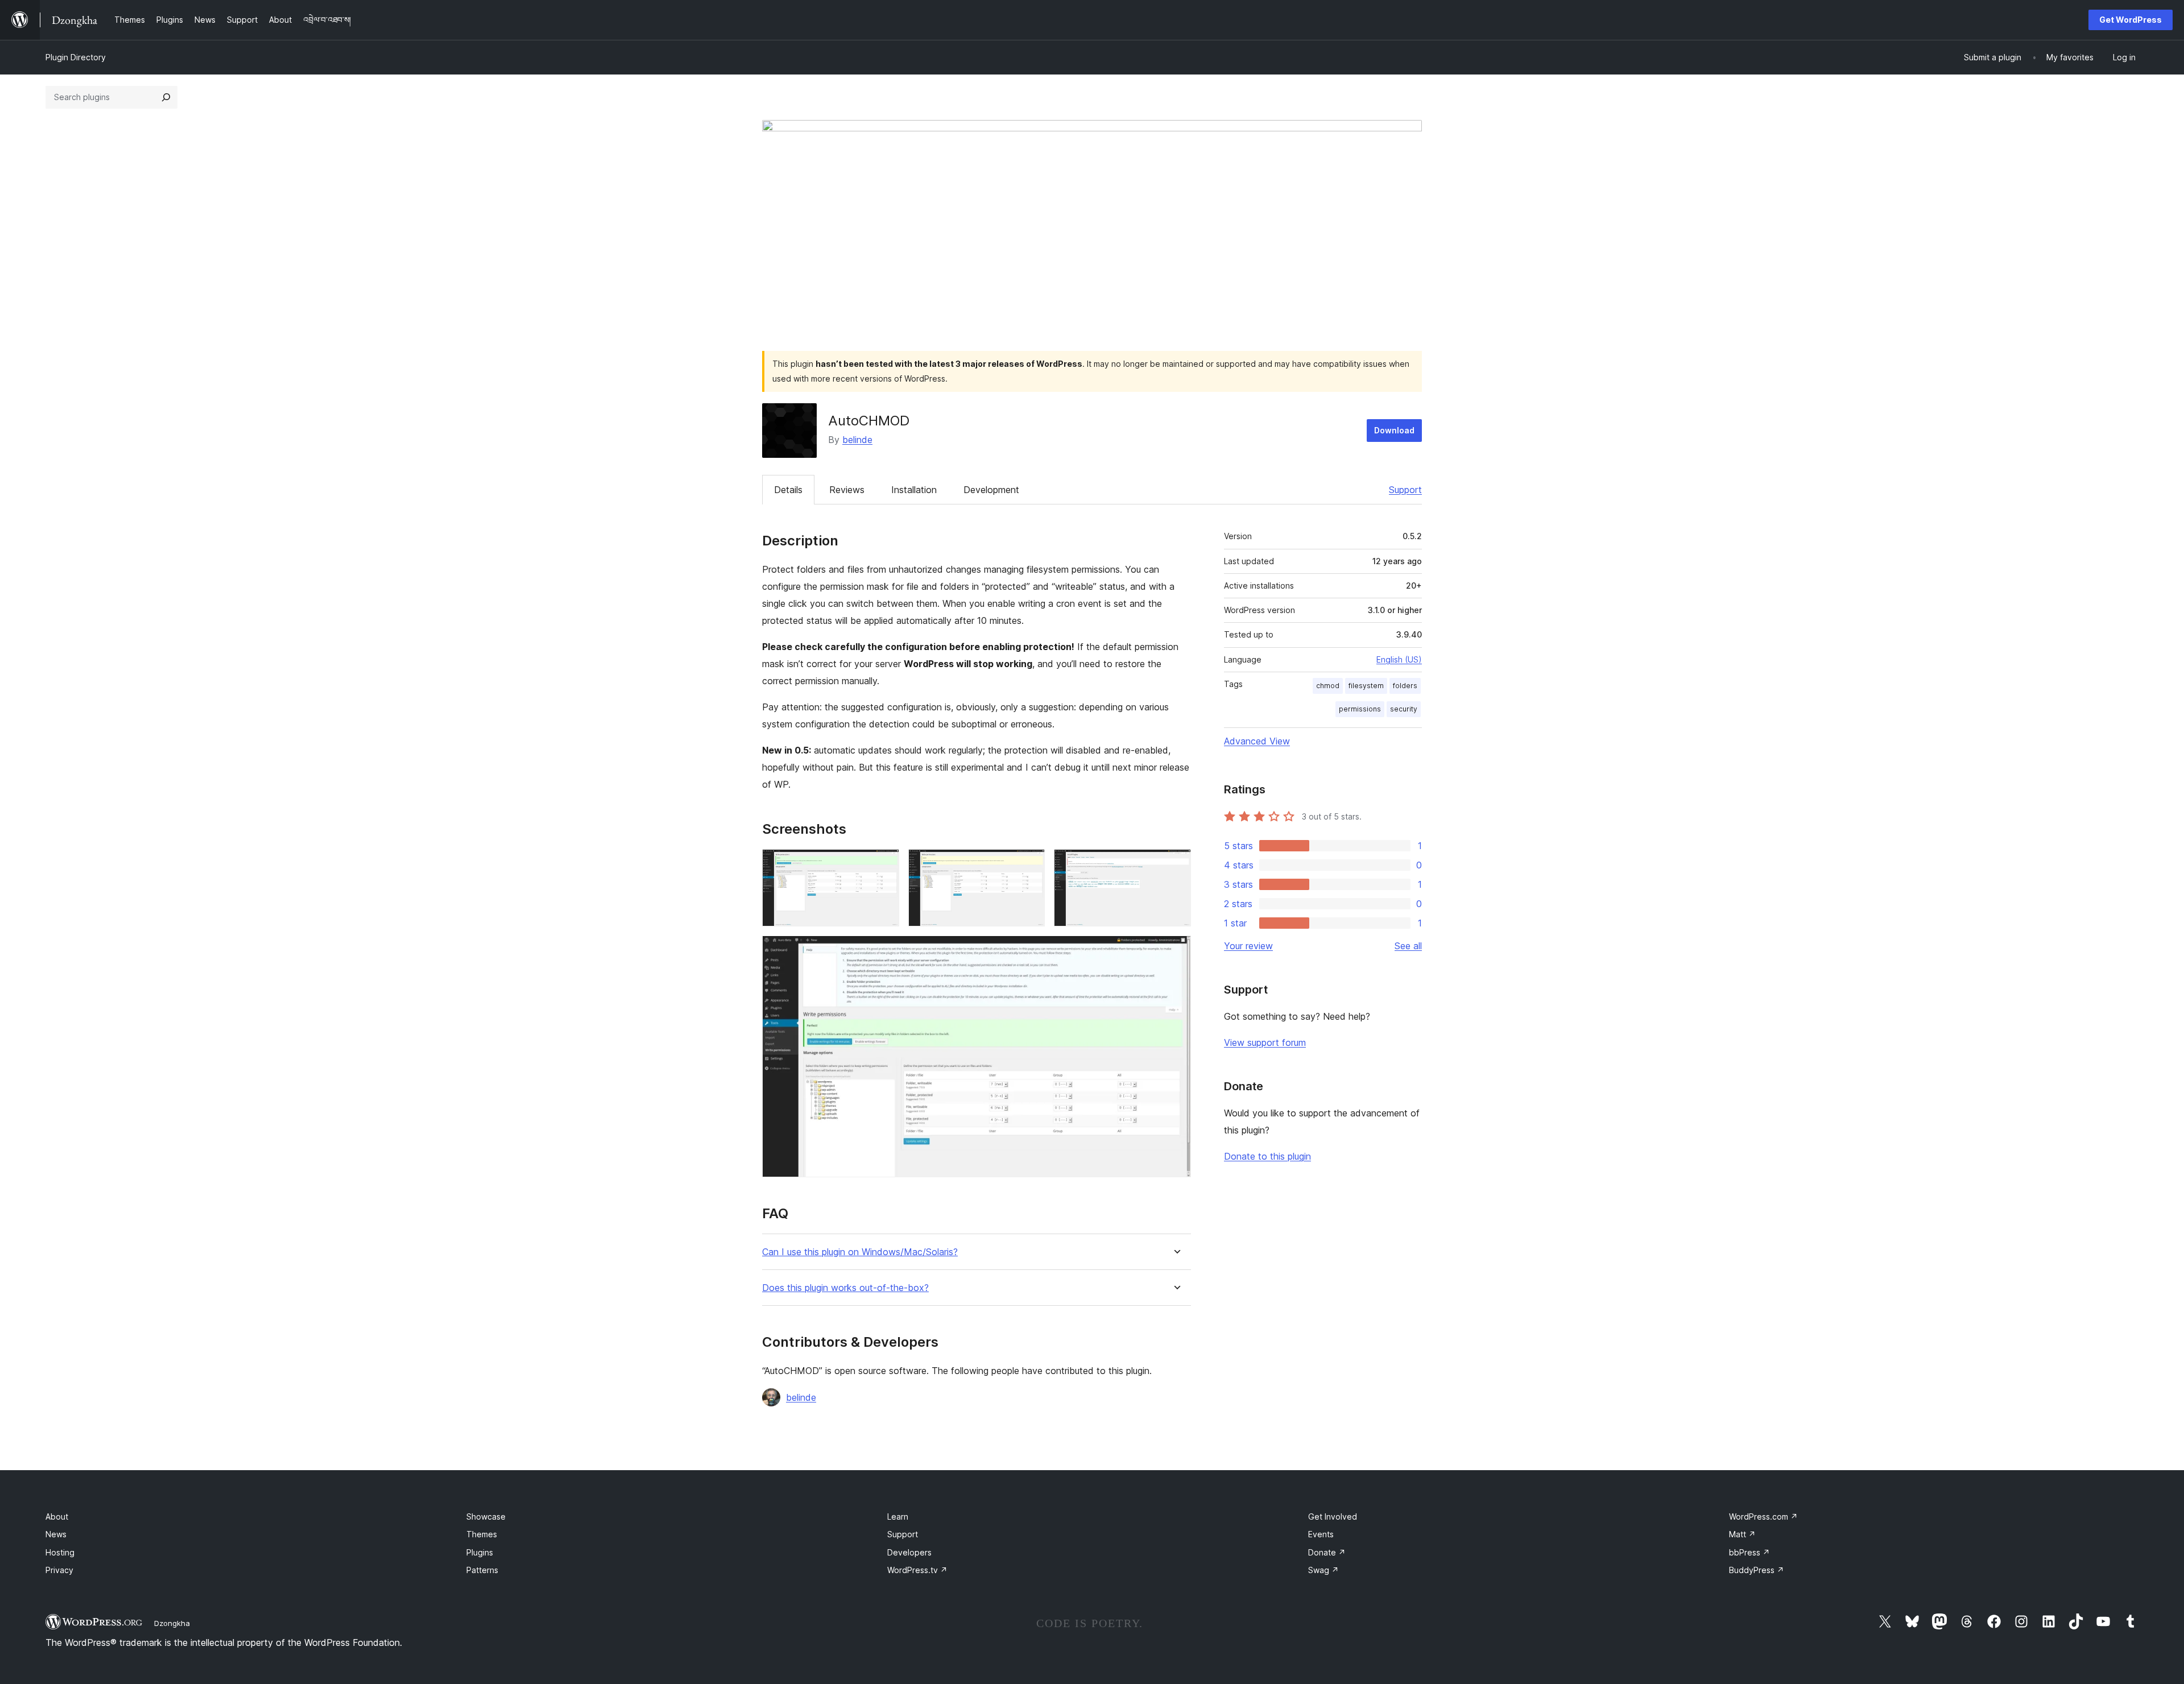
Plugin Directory (76, 57)
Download (1394, 430)
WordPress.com (1763, 1517)
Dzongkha (172, 1623)
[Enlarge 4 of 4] (1176, 951)
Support (1405, 490)
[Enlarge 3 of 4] (1176, 864)
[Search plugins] (166, 97)
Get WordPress (2131, 20)
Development (991, 490)
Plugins (480, 1552)
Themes (482, 1534)
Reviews (847, 490)
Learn (898, 1517)
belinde (857, 440)
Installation (914, 490)
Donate (1327, 1552)
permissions (1360, 709)
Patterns (482, 1570)
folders (1405, 686)
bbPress (1749, 1552)
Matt (1742, 1534)
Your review (1248, 946)
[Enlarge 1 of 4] (884, 864)
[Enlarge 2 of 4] (1029, 864)
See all (1408, 946)
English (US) (1399, 659)
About (57, 1517)
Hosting (60, 1552)
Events (1321, 1534)
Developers (909, 1552)
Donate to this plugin (1267, 1156)
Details (788, 490)
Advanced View (1257, 741)
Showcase (486, 1517)
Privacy (59, 1570)
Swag (1323, 1570)
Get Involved (1333, 1517)
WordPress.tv (917, 1570)
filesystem (1366, 686)
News (56, 1534)
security (1404, 709)
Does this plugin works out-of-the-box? (845, 1288)
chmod (1328, 686)
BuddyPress (1757, 1570)
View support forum (1265, 1042)
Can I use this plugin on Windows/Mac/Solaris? (860, 1252)
